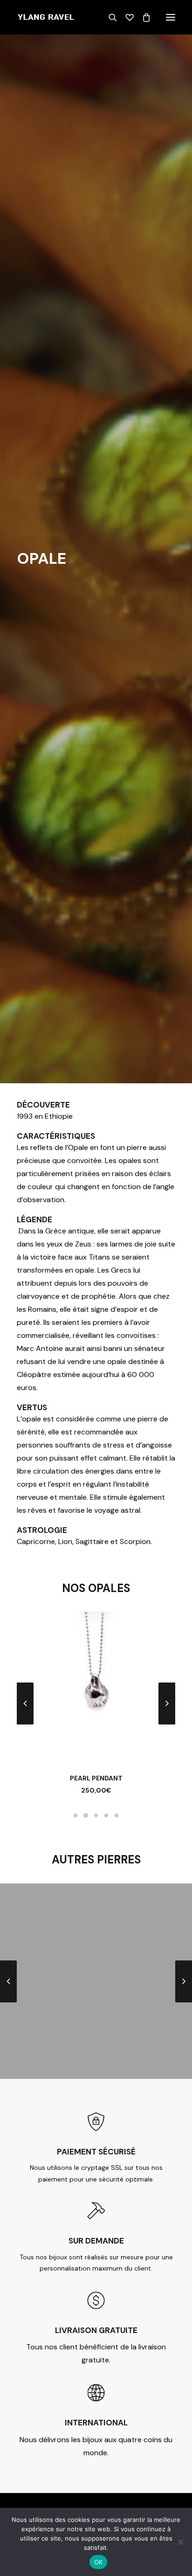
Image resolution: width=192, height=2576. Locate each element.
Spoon (96, 1778)
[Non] (180, 2542)
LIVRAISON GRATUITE (96, 2330)
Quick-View (164, 1638)
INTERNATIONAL (96, 2423)
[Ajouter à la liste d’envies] (164, 1627)
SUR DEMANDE (96, 2241)
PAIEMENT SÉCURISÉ (96, 2152)
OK (99, 2562)
